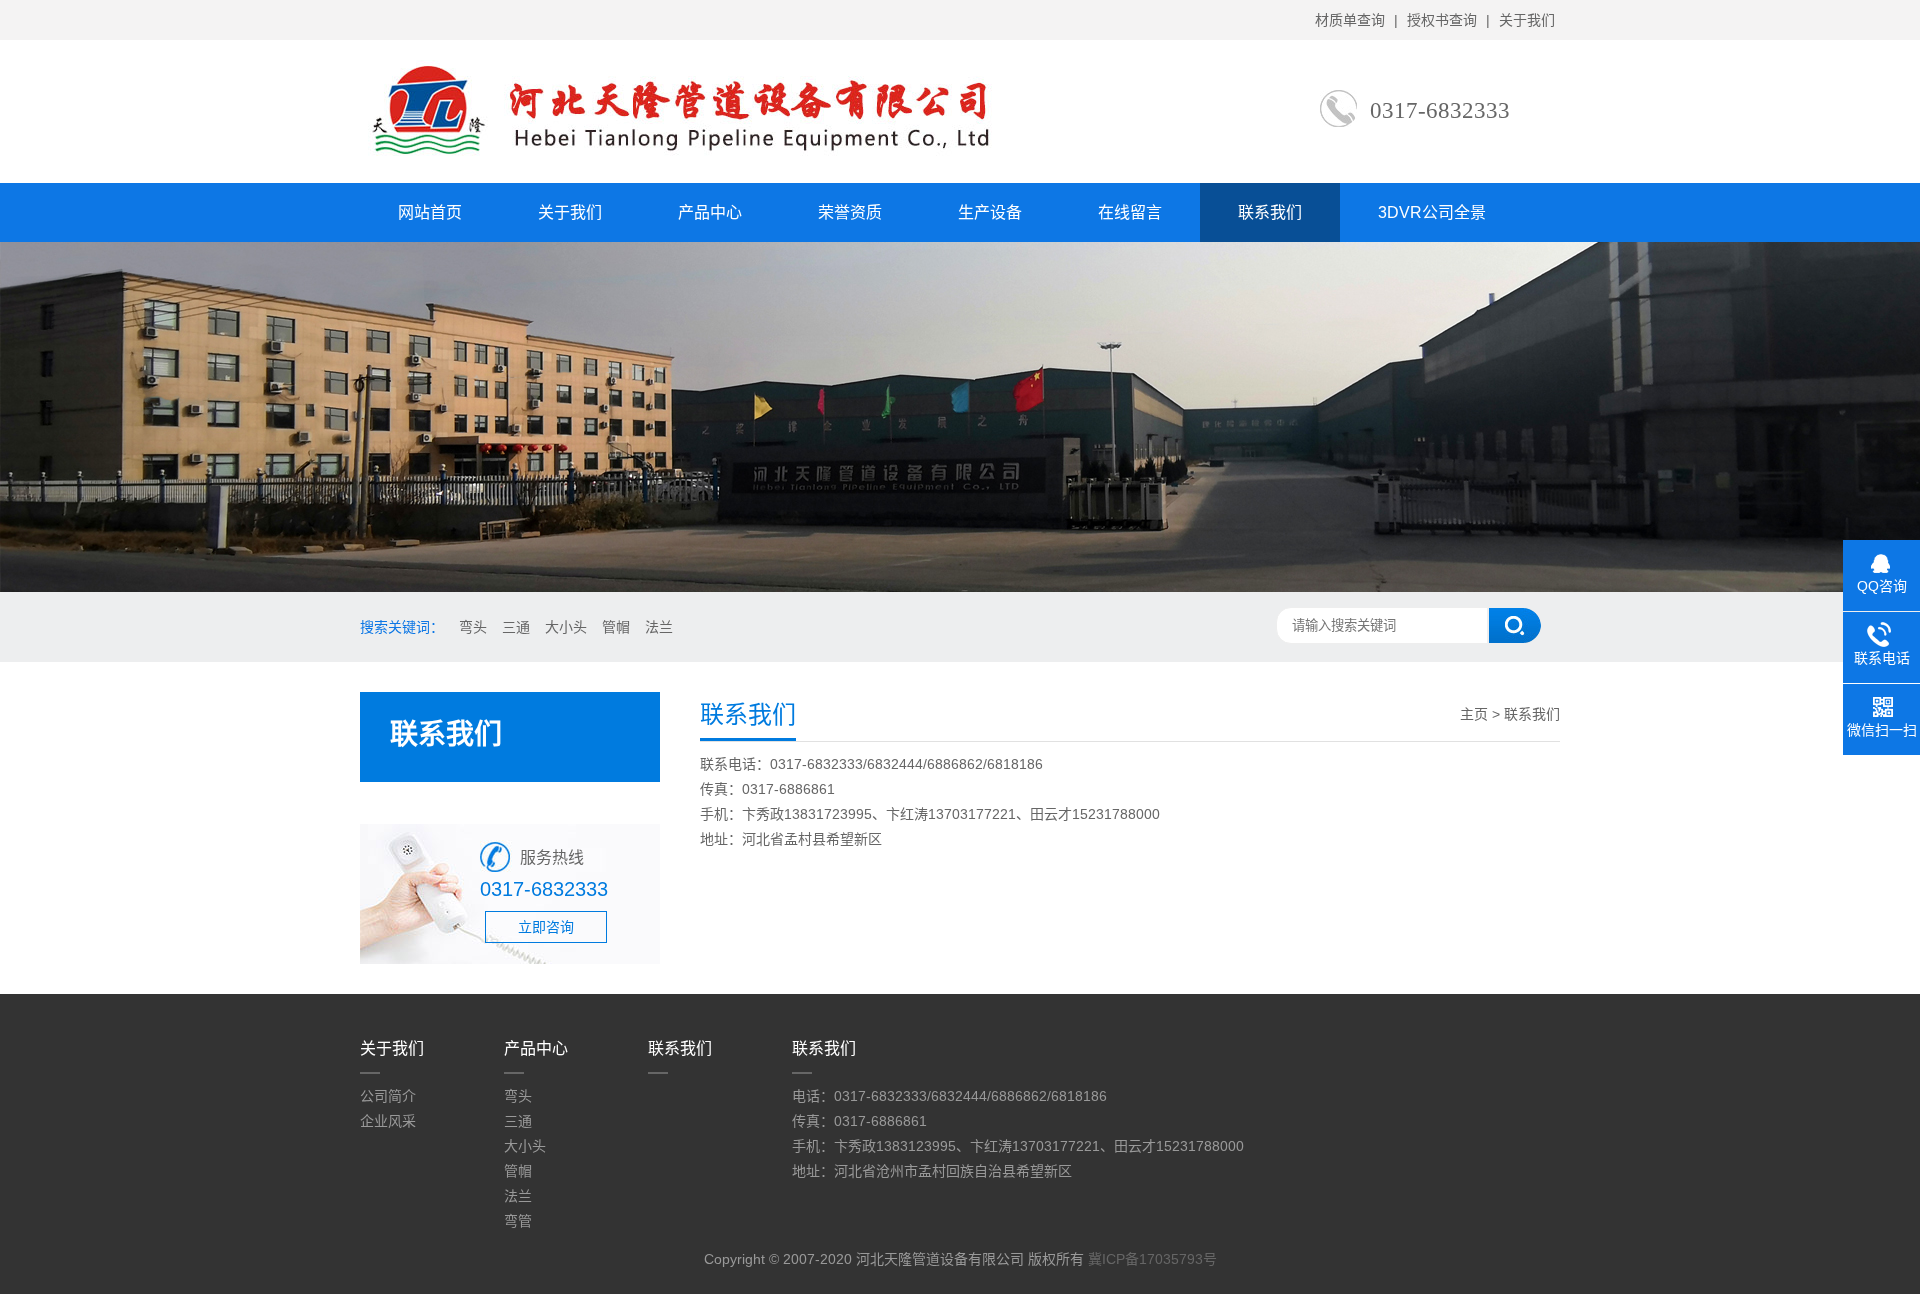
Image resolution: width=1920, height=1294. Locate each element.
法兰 (659, 627)
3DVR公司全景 (1432, 212)
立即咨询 (546, 927)
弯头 (473, 627)
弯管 (518, 1221)
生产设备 (990, 212)
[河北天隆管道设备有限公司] (711, 161)
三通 (516, 627)
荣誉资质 (850, 212)
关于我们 (1527, 20)
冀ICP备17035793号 (1152, 1259)
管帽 (616, 627)
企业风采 (388, 1121)
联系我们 (1270, 212)
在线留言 (1130, 212)
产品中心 (710, 212)
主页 (1474, 714)
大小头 (566, 627)
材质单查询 (1350, 20)
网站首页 (430, 212)
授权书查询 (1442, 20)
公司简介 (388, 1096)
